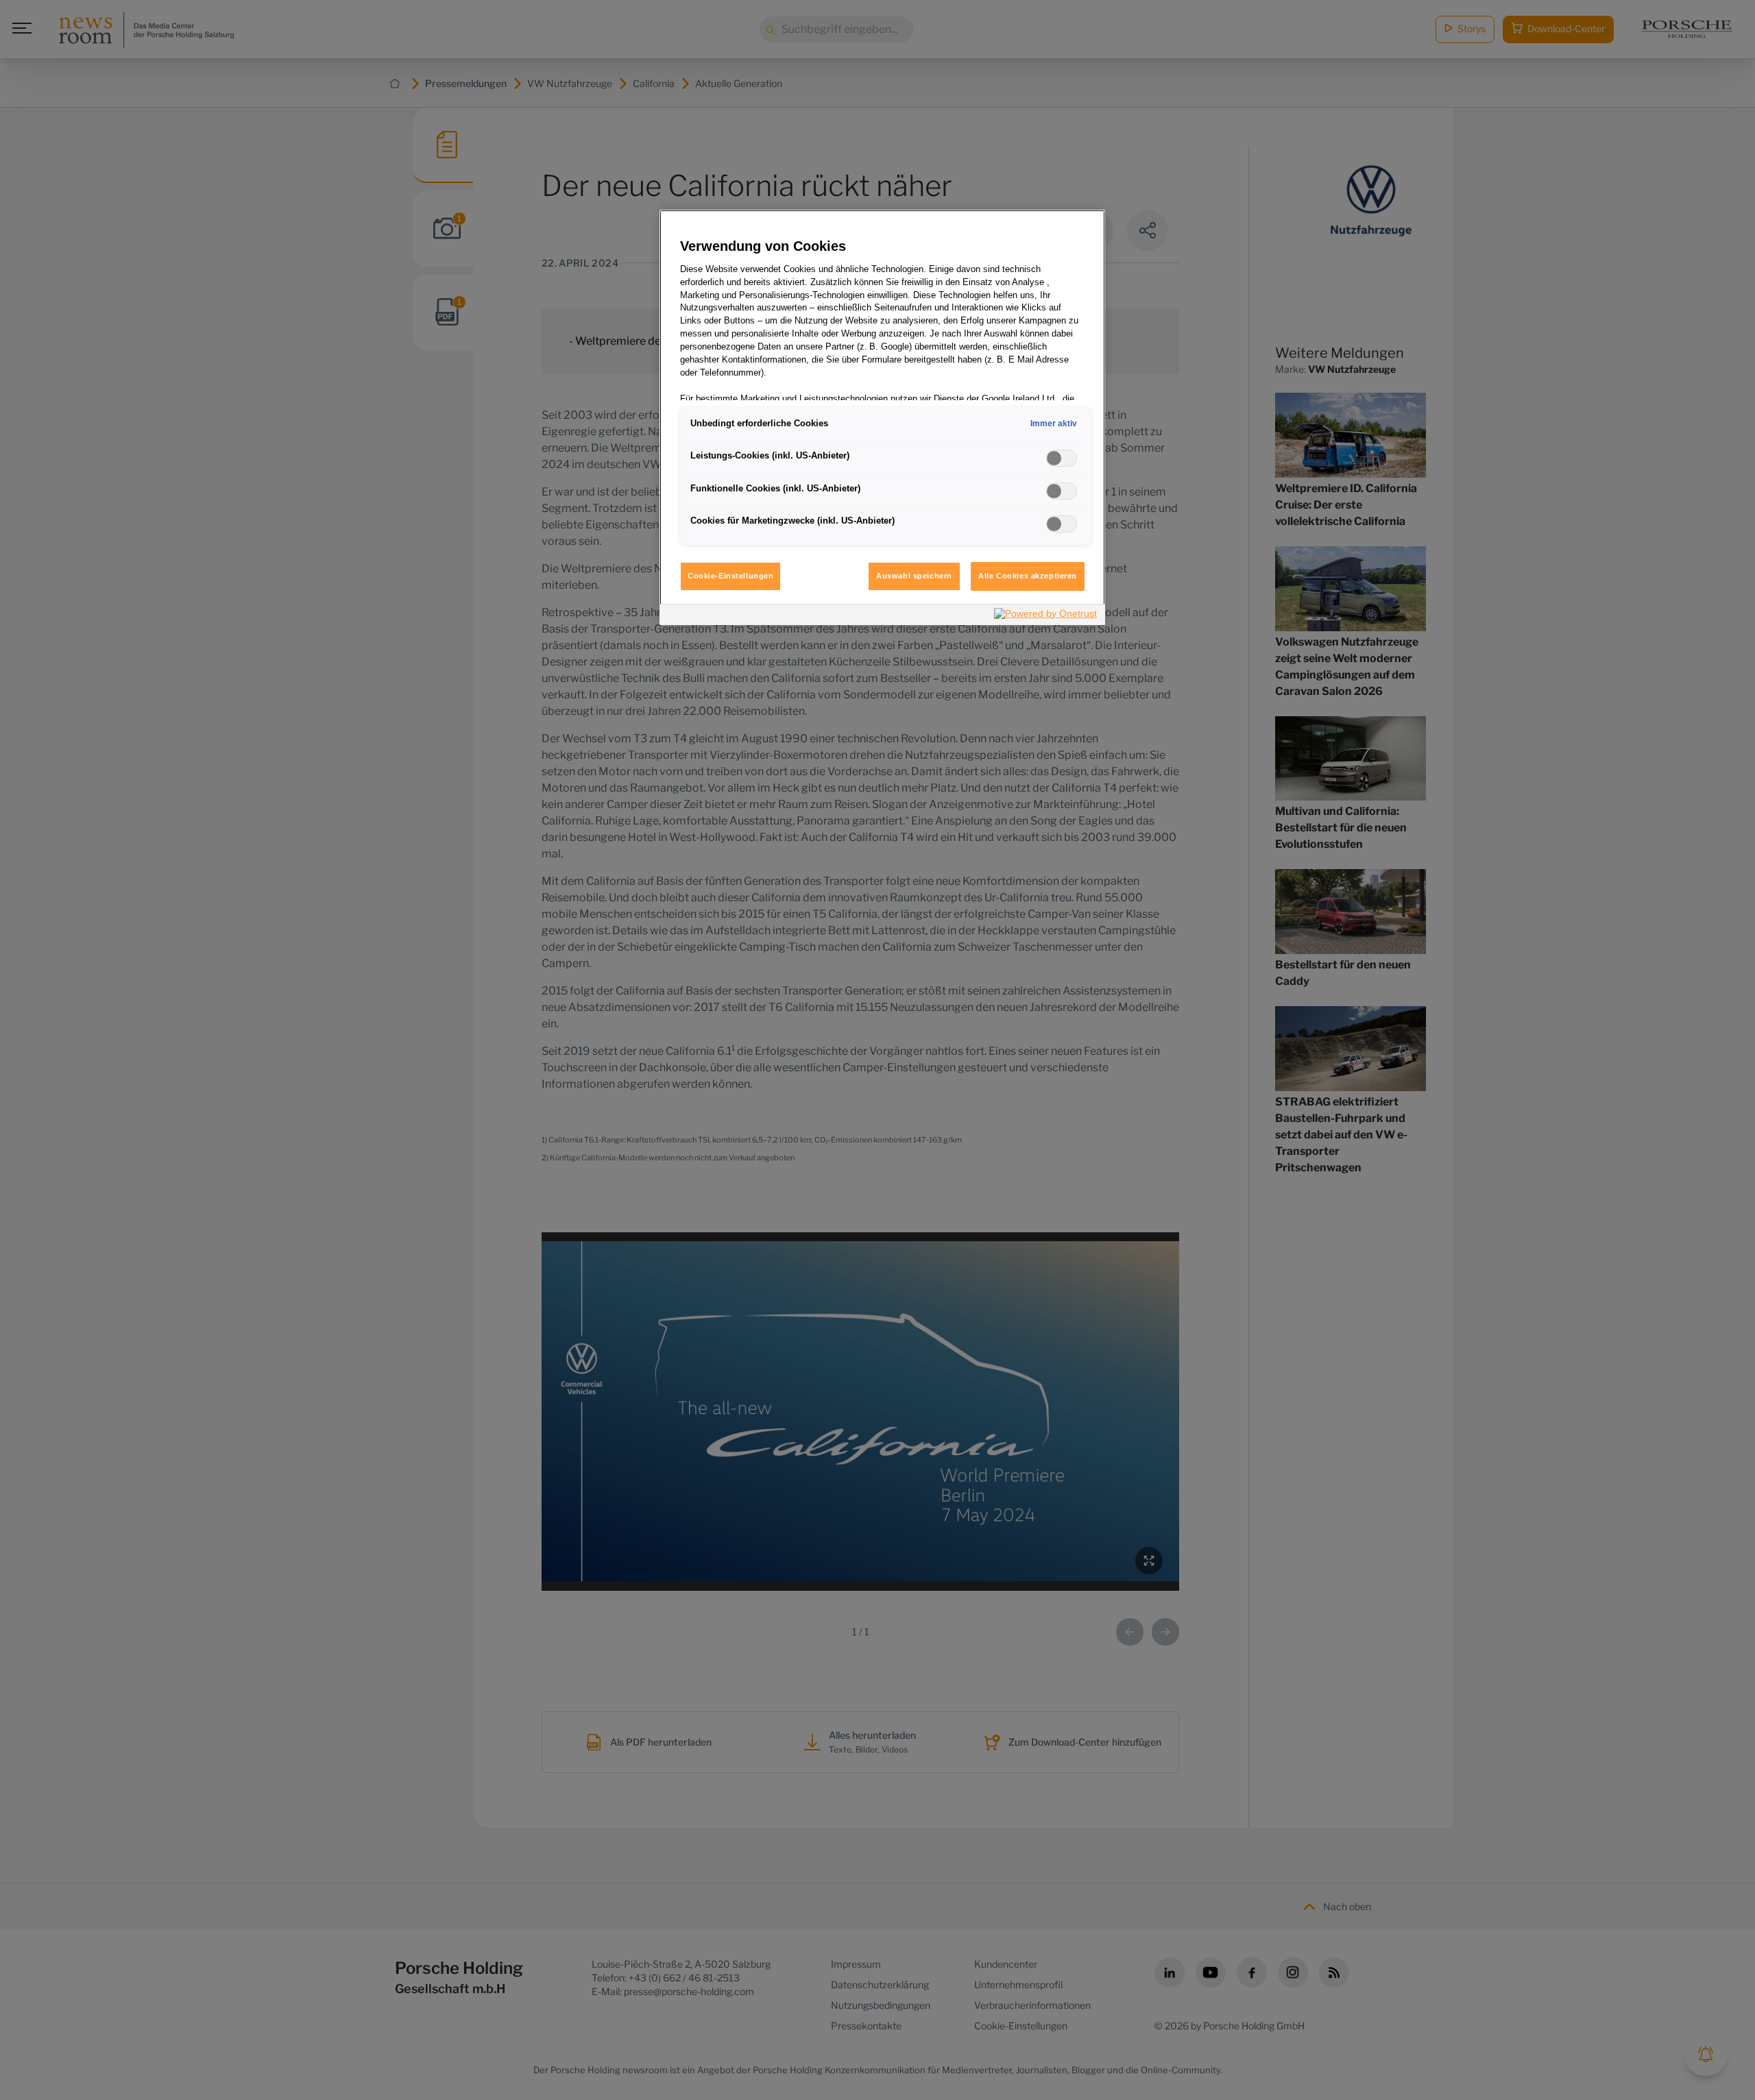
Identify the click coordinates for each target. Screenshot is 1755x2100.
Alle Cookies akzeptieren (1028, 576)
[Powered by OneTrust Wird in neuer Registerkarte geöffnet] (1046, 616)
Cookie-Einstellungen (730, 576)
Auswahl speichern (914, 576)
